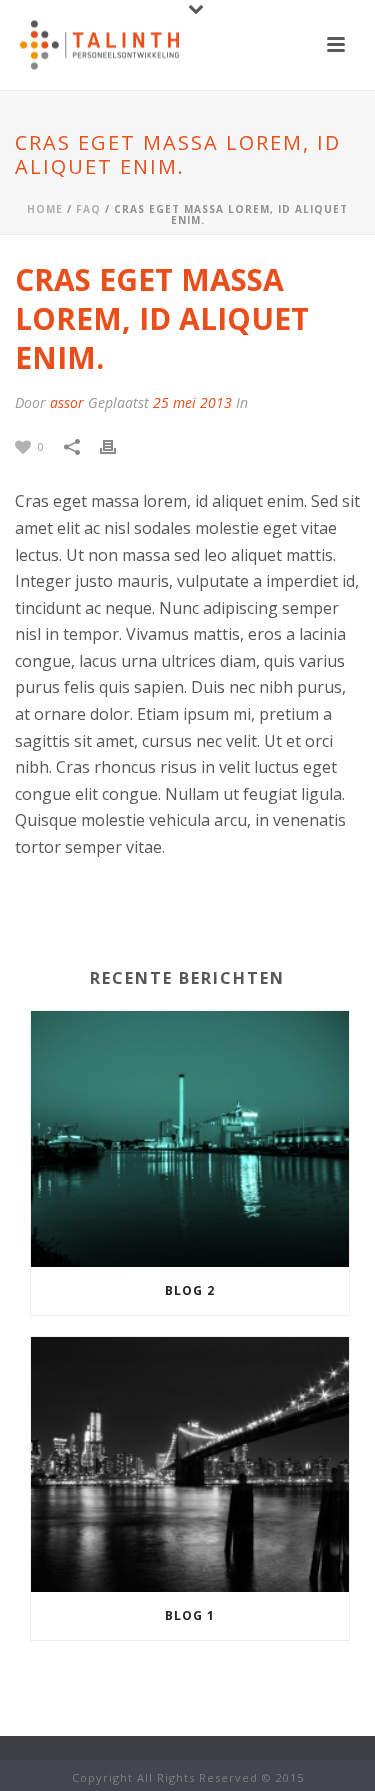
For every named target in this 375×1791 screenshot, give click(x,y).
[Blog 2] (190, 1139)
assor (67, 402)
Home (45, 209)
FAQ (88, 209)
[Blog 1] (190, 1465)
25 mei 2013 (192, 402)
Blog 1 (190, 1615)
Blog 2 (190, 1290)
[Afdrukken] (118, 445)
